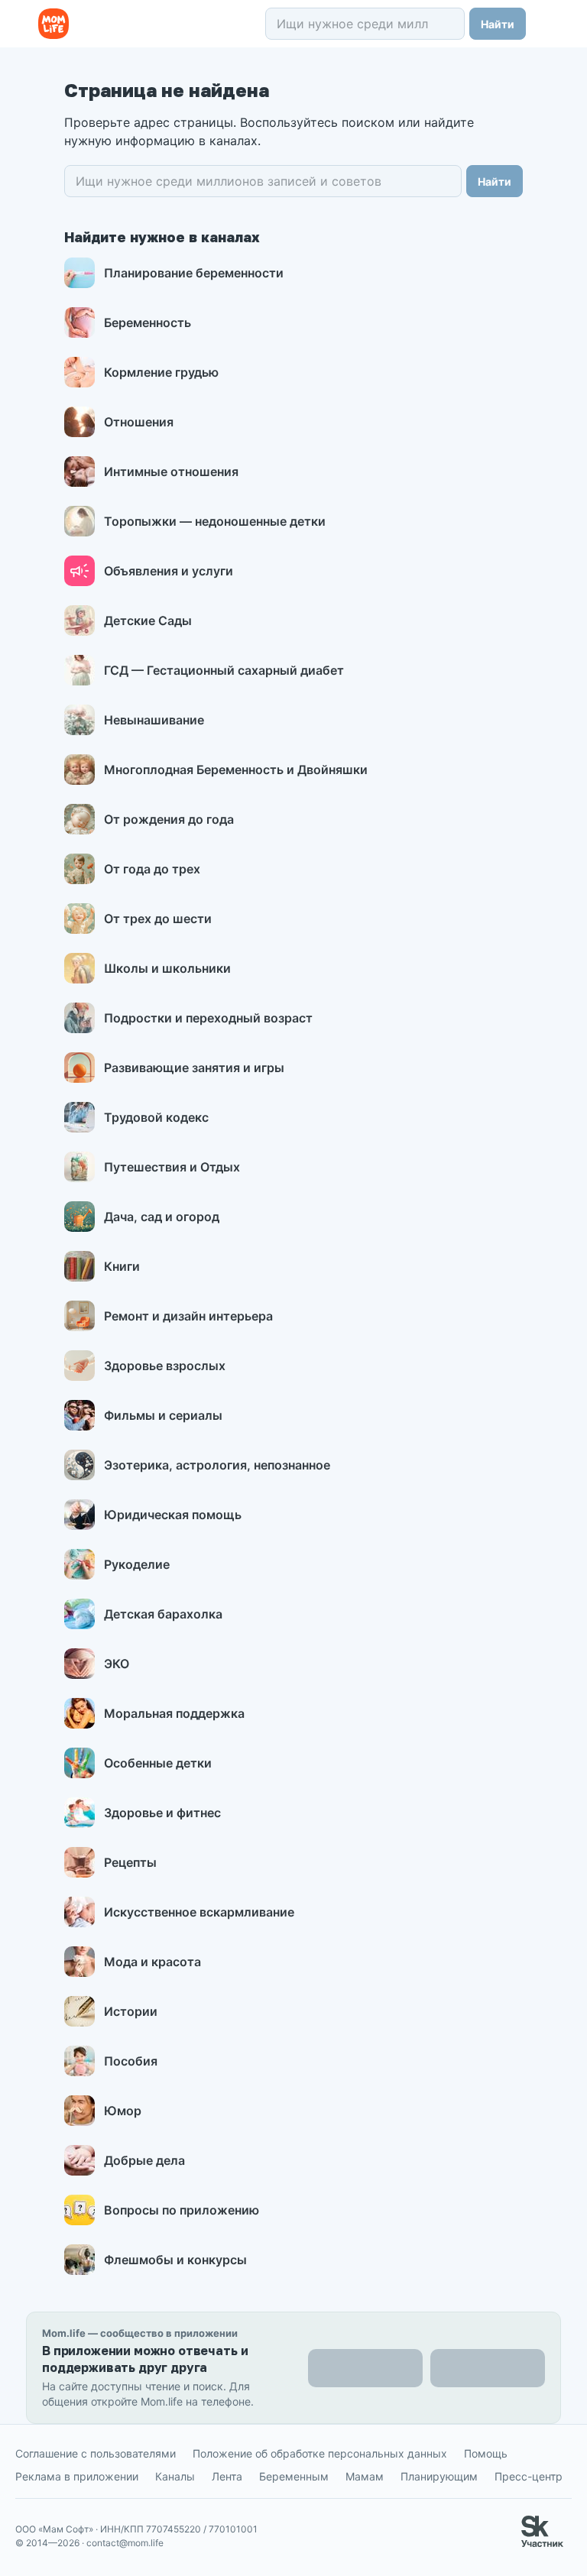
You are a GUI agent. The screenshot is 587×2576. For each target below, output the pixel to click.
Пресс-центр (529, 2476)
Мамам (365, 2476)
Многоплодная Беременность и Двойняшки (236, 770)
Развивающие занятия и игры (194, 1068)
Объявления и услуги (169, 571)
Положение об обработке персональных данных (320, 2453)
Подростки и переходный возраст (208, 1018)
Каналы (175, 2476)
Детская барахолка (163, 1614)
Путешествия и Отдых (172, 1167)
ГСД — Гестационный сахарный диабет (224, 670)
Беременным (294, 2476)
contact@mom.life (125, 2543)
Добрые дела (144, 2160)
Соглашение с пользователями (96, 2453)
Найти (498, 24)
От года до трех (152, 869)
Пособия (131, 2061)
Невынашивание (154, 720)
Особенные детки (158, 1763)
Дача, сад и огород (162, 1217)
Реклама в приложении (77, 2476)
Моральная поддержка (174, 1713)
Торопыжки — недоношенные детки (215, 521)
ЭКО (117, 1664)
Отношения (139, 422)
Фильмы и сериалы (163, 1415)
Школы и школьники (167, 968)
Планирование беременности (194, 273)
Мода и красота (152, 1962)
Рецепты (130, 1862)
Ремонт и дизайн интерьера (188, 1316)
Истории (131, 2011)
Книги (122, 1266)
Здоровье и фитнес (162, 1813)
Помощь (486, 2453)
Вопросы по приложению (182, 2210)
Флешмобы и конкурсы (175, 2260)
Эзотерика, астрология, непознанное (217, 1465)
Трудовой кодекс (156, 1117)
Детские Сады (148, 621)
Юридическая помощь (173, 1515)
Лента (227, 2476)
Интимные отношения (171, 471)
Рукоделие (137, 1564)
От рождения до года (169, 819)
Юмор (123, 2111)
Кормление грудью (161, 372)
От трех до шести (158, 919)
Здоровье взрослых (165, 1366)
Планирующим (439, 2476)
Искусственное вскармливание (199, 1912)
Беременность (148, 322)
